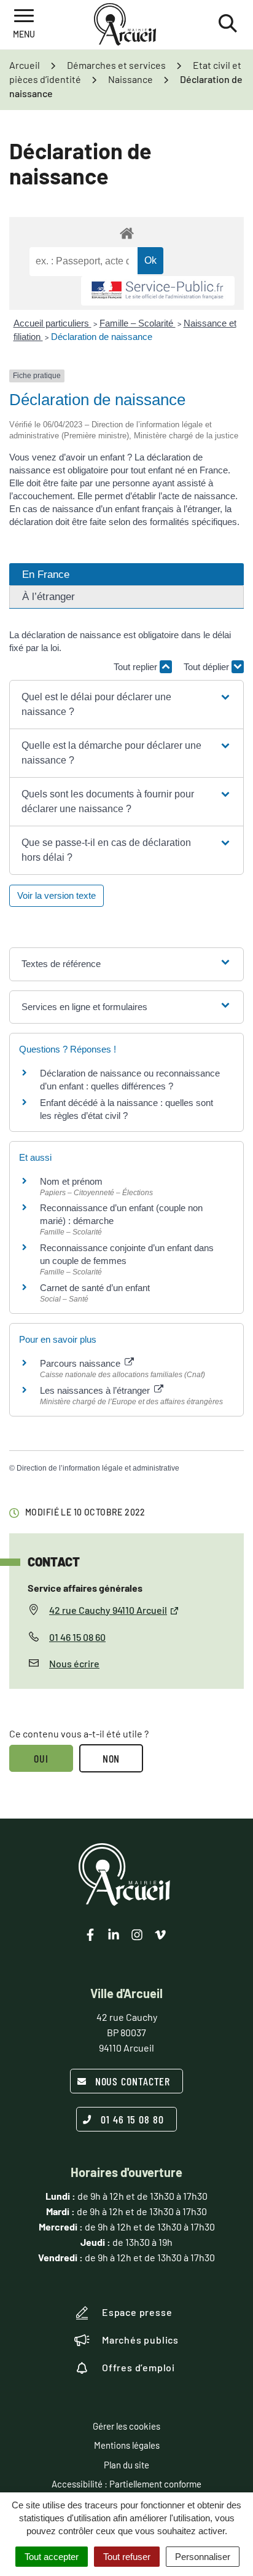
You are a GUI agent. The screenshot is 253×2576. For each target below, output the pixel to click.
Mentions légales (127, 2445)
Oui (41, 1758)
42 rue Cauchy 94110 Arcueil (108, 1610)
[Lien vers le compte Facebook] (90, 1935)
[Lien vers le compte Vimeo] (160, 1935)
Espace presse (137, 2312)
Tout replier (137, 667)
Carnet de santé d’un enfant (95, 1288)
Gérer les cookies (126, 2426)
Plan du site (126, 2465)
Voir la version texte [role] (56, 895)
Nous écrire (74, 1663)
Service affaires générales (85, 1588)
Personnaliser (203, 2557)
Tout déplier (208, 667)
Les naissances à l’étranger (96, 1390)
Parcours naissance (81, 1363)
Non (111, 1758)
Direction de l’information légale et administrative (98, 1468)
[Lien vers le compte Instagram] (137, 1935)
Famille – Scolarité (138, 323)
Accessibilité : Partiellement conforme (126, 2484)
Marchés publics (140, 2340)
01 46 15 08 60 (77, 1637)
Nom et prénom (71, 1181)
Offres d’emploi (138, 2367)
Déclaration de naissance (102, 337)
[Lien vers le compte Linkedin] (114, 1935)
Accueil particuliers (53, 323)
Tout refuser (127, 2557)
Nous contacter (133, 2081)
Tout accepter (52, 2557)
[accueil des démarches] (126, 233)
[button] (126, 705)
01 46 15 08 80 (132, 2119)
